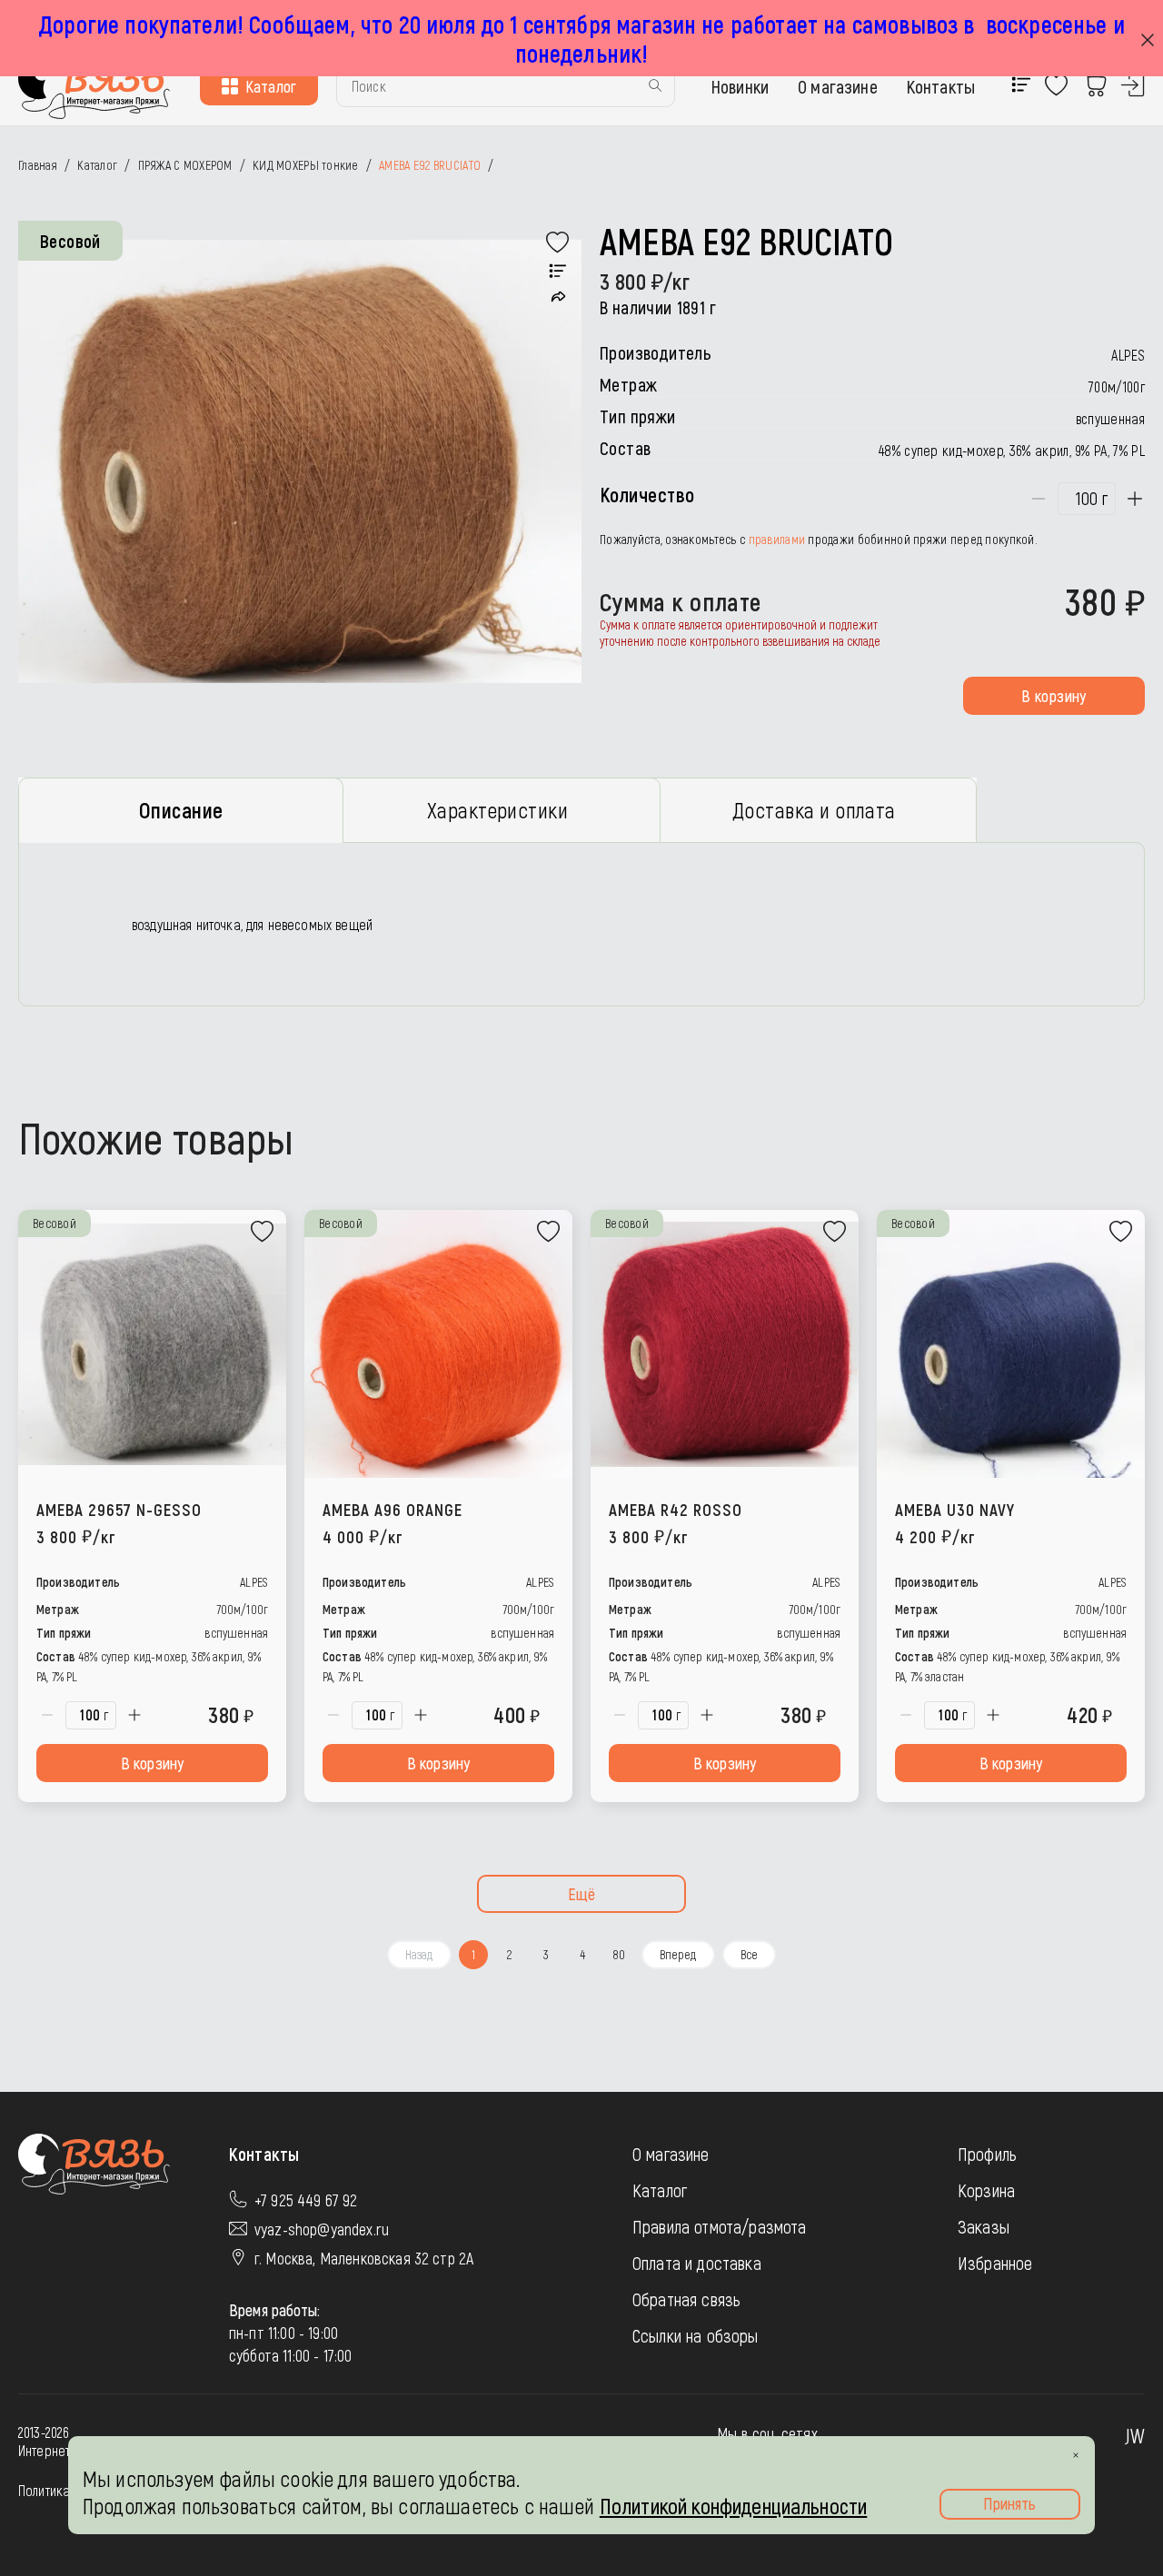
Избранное (995, 2263)
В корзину (1054, 696)
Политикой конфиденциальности (733, 2506)
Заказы (984, 2226)
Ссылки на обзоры (696, 2335)
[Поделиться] (558, 297)
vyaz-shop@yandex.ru (322, 2229)
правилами (777, 539)
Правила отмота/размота (720, 2226)
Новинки (740, 86)
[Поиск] (655, 87)
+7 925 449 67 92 (306, 2200)
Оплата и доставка (697, 2263)
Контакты (941, 86)
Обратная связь (686, 2299)
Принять (1009, 2503)
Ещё (582, 1894)
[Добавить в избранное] (558, 243)
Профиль (987, 2154)
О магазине (838, 86)
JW (1135, 2435)
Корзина (986, 2190)
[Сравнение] (558, 272)
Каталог (271, 86)
